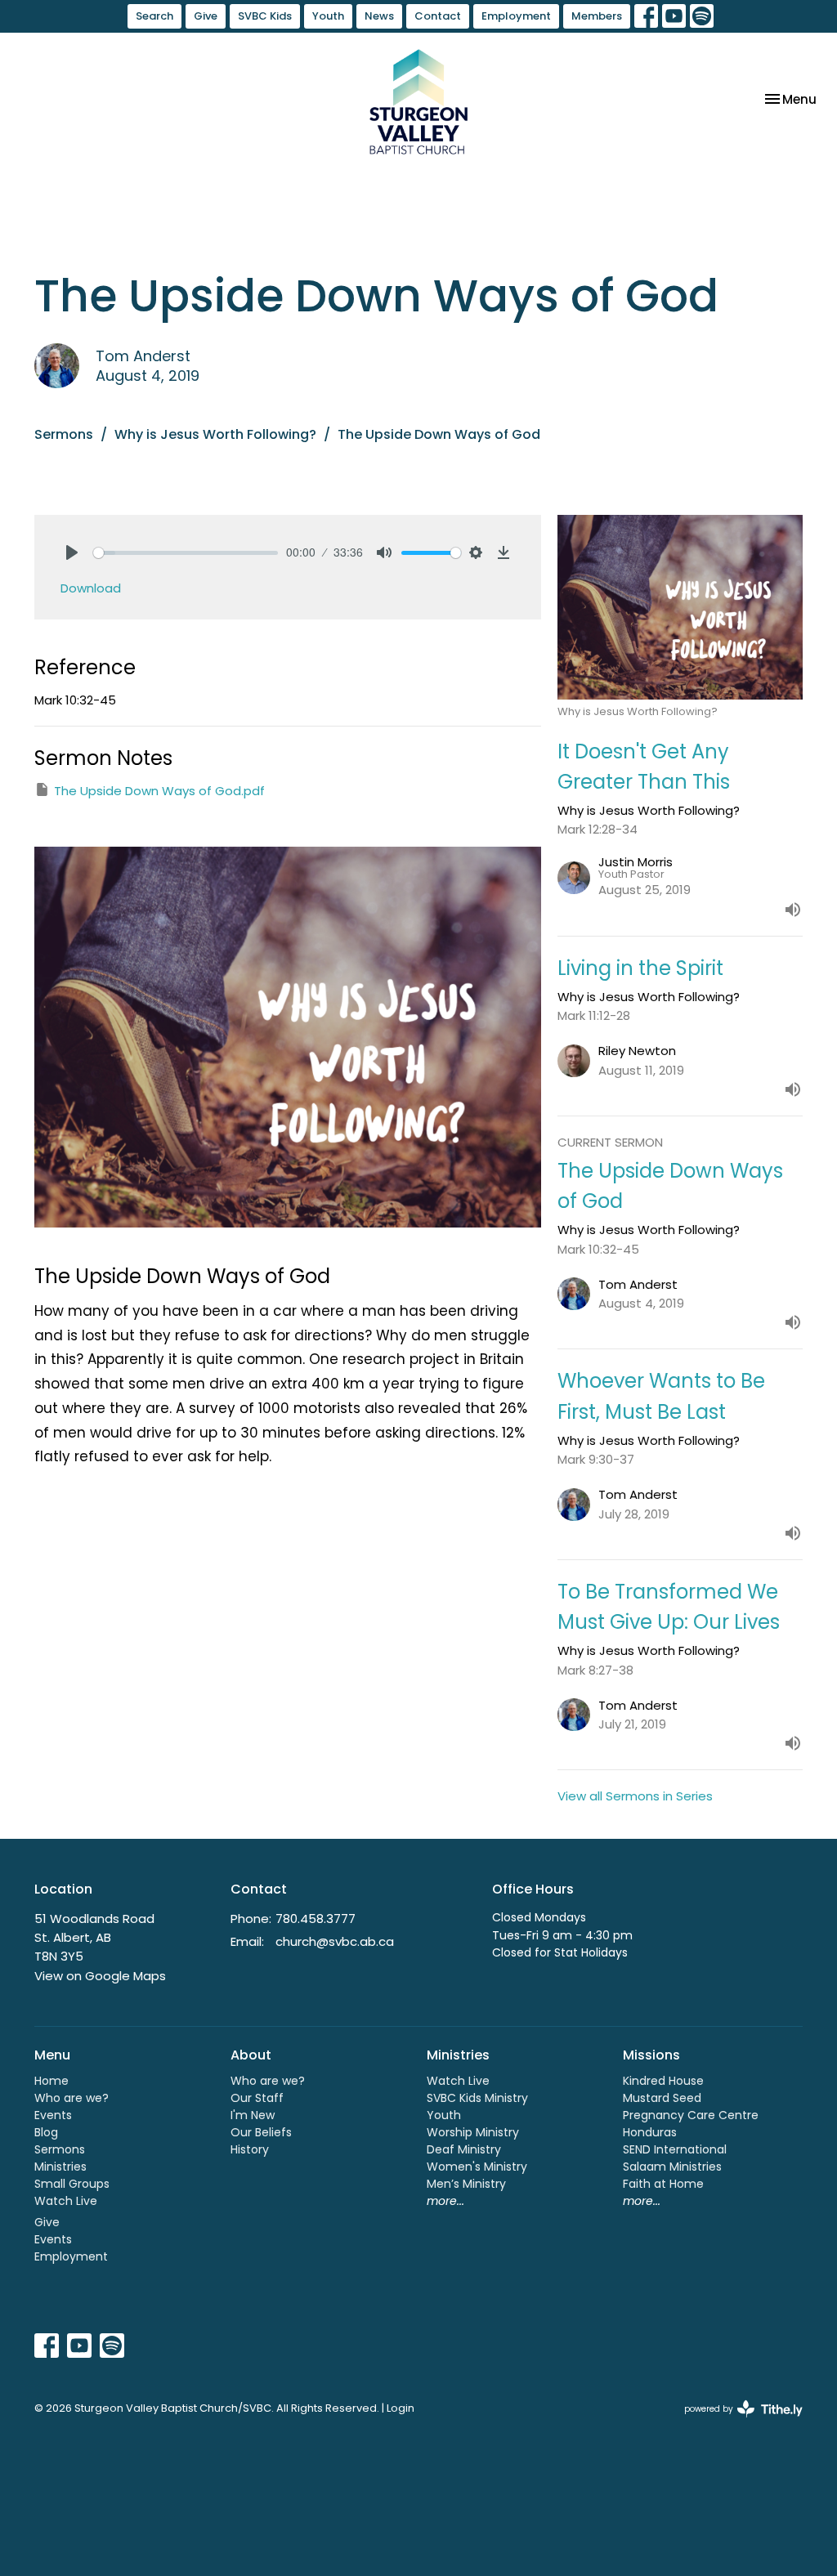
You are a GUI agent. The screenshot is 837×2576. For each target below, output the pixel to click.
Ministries (60, 2167)
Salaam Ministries (672, 2167)
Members (597, 16)
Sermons (64, 434)
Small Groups (72, 2184)
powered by (736, 2422)
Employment (516, 16)
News (379, 16)
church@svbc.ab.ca (335, 1941)
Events (53, 2115)
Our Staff (257, 2098)
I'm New (253, 2115)
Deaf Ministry (464, 2149)
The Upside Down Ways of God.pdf (159, 791)
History (250, 2149)
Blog (46, 2132)
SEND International (675, 2149)
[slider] (186, 553)
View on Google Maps (100, 1976)
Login (401, 2408)
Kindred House (663, 2081)
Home (51, 2081)
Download (91, 588)
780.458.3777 (316, 1919)
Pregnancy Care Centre (691, 2115)
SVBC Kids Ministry (477, 2098)
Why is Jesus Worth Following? (215, 434)
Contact (438, 16)
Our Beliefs (261, 2132)
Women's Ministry (477, 2167)
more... (445, 2201)
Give (206, 16)
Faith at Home (663, 2184)
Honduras (650, 2132)
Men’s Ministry (466, 2184)
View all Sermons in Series (635, 1796)
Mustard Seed (662, 2098)
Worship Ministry (473, 2132)
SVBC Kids (265, 16)
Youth (328, 16)
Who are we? (72, 2098)
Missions (651, 2055)
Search (154, 16)
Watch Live (66, 2201)
